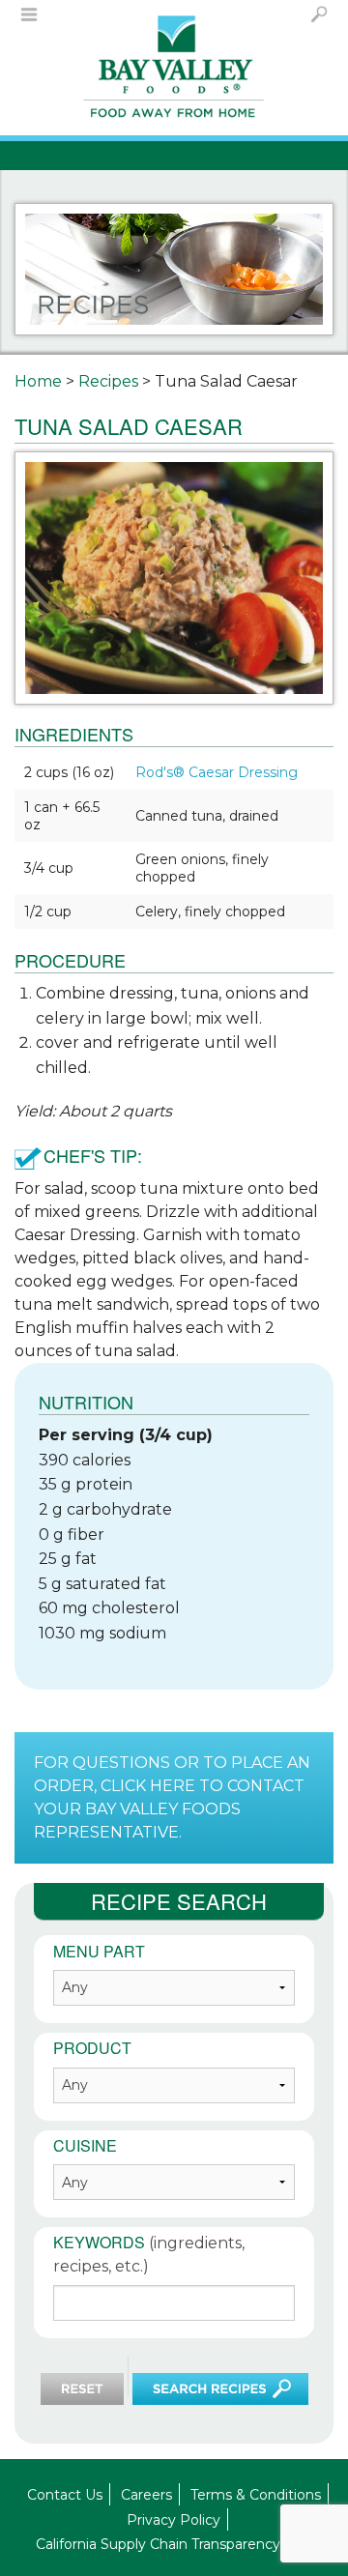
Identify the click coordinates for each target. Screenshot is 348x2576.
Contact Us (65, 2495)
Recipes (108, 381)
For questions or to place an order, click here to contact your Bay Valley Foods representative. (172, 1797)
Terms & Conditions (256, 2495)
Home (38, 381)
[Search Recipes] (220, 2389)
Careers (146, 2495)
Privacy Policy (174, 2520)
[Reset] (82, 2389)
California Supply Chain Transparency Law (174, 2544)
